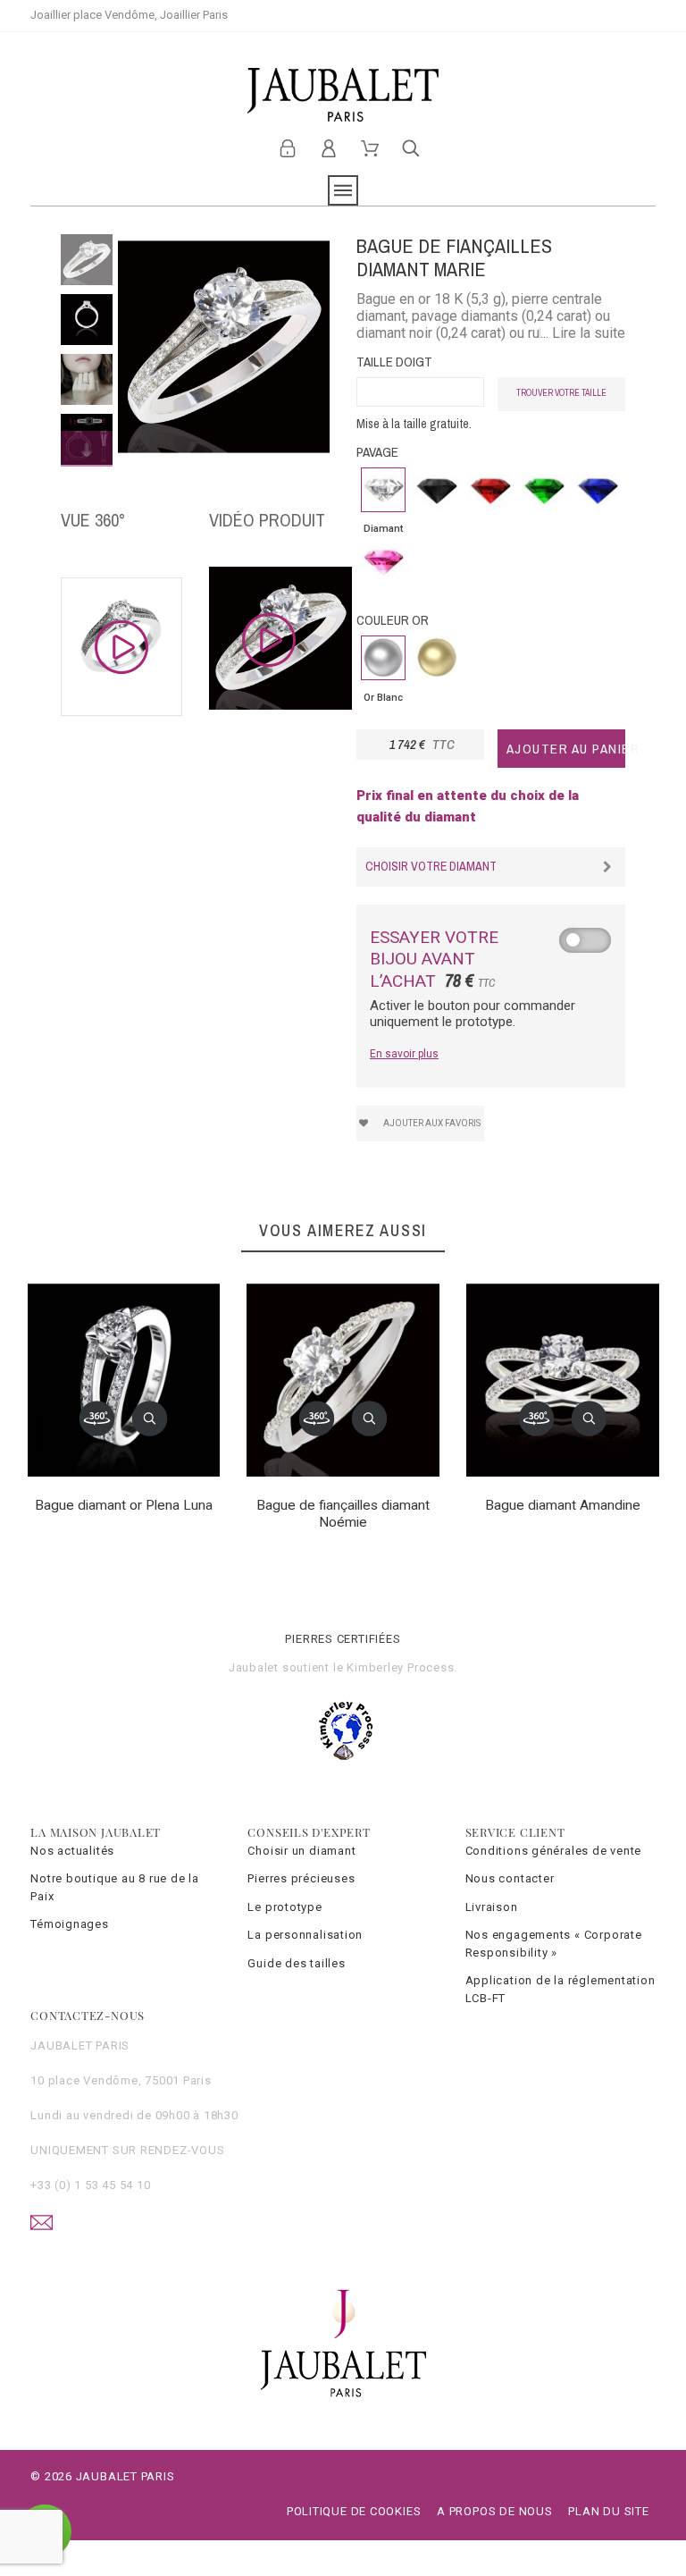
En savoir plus (404, 1054)
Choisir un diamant (301, 1851)
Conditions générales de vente (554, 1851)
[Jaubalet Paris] (343, 95)
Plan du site (608, 2511)
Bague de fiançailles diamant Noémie (343, 1513)
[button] (150, 1419)
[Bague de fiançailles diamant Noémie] (317, 1419)
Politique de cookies (354, 2511)
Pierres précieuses (301, 1878)
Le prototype (284, 1907)
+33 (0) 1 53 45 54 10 (90, 2185)
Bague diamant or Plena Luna (124, 1505)
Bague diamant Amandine (563, 1505)
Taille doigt (394, 362)
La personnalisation (305, 1935)
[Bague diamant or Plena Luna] (97, 1419)
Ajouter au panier (566, 749)
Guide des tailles (296, 1963)
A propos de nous (494, 2511)
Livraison (492, 1907)
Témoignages (70, 1924)
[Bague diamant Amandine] (537, 1419)
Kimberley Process (400, 1667)
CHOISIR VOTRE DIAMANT (431, 866)
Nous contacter (510, 1878)
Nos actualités (72, 1851)
